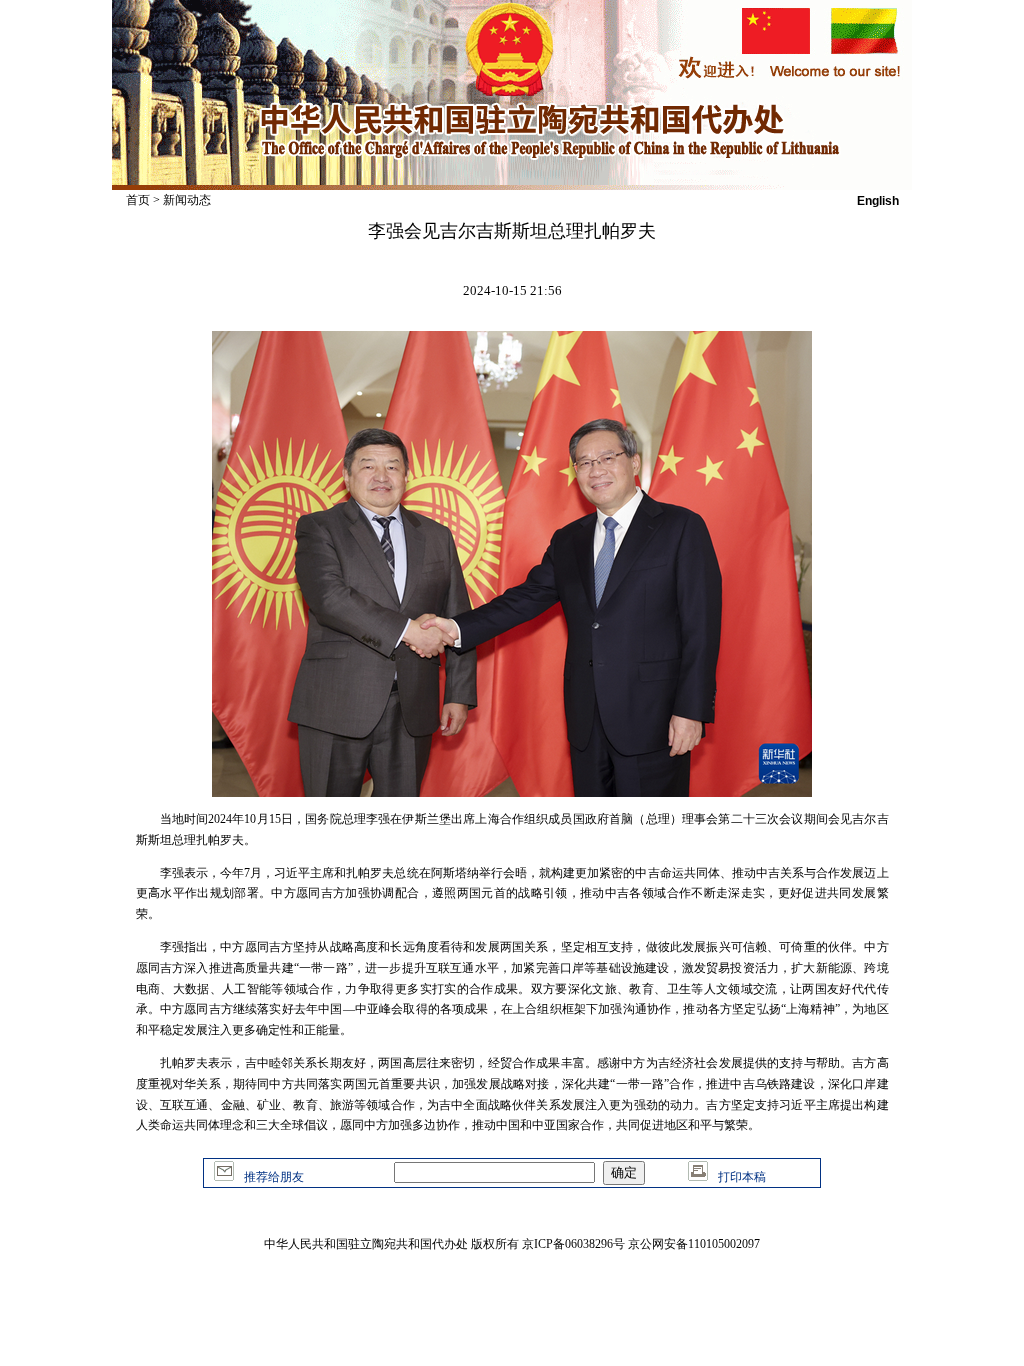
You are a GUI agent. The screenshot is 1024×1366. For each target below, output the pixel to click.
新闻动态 (187, 200)
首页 (138, 200)
